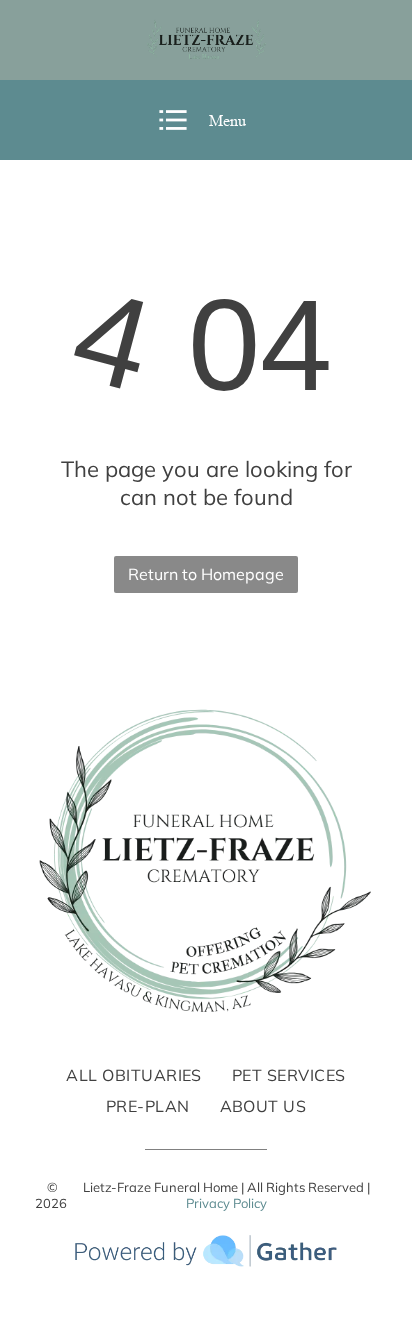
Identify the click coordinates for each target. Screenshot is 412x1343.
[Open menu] (173, 120)
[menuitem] (134, 1075)
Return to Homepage (206, 574)
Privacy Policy (226, 1203)
